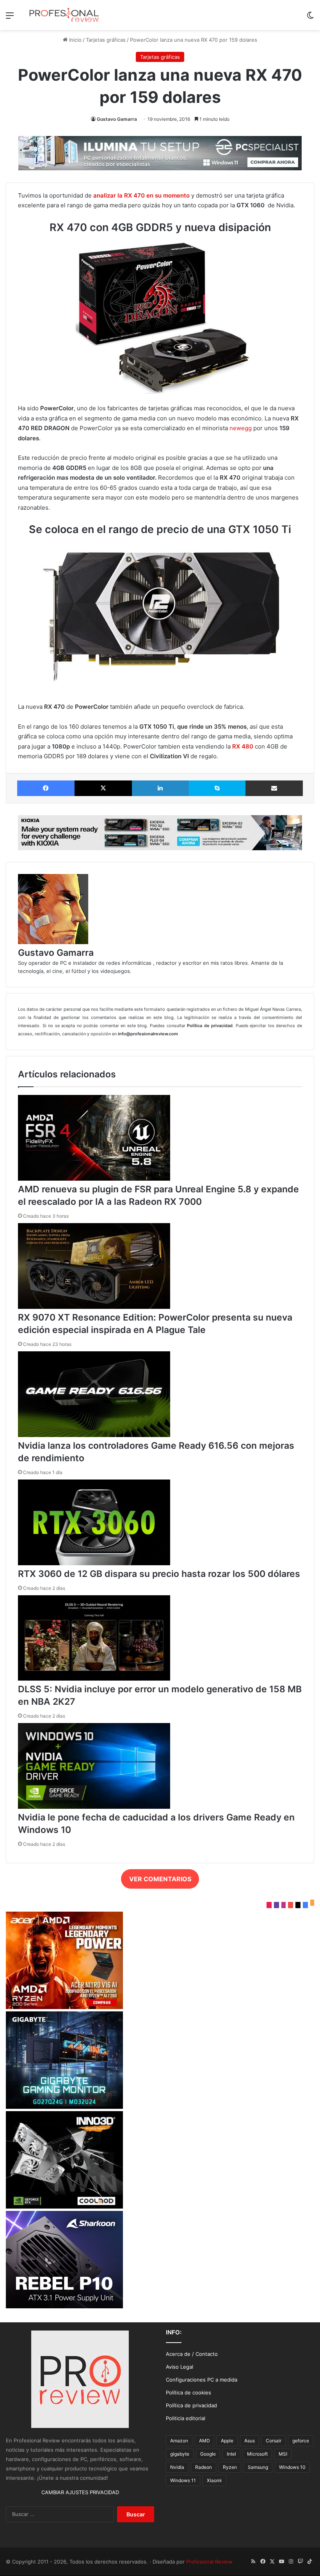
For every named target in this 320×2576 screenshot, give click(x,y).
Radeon (204, 2467)
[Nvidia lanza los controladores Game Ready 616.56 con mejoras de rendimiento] (94, 1435)
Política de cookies (188, 2392)
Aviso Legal (180, 2367)
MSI (283, 2454)
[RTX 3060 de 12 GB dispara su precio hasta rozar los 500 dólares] (94, 1563)
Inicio (75, 40)
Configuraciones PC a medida (202, 2380)
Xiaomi (214, 2480)
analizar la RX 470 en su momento (141, 195)
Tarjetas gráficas (106, 40)
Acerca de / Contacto (192, 2354)
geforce (301, 2441)
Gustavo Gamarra (117, 119)
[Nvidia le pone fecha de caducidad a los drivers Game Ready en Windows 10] (94, 1807)
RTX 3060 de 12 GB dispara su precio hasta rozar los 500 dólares (159, 1574)
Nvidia (177, 2467)
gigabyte (180, 2454)
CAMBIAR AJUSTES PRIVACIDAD (80, 2492)
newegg (241, 428)
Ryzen (230, 2467)
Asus (250, 2441)
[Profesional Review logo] (64, 15)
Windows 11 (183, 2480)
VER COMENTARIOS (160, 1879)
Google (208, 2454)
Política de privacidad (191, 2405)
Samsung (258, 2467)
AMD (204, 2441)
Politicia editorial (186, 2418)
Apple (227, 2441)
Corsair (274, 2441)
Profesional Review (209, 2562)
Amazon (179, 2441)
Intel (231, 2454)
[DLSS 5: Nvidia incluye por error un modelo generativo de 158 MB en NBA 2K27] (94, 1679)
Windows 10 (292, 2467)
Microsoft (257, 2454)
